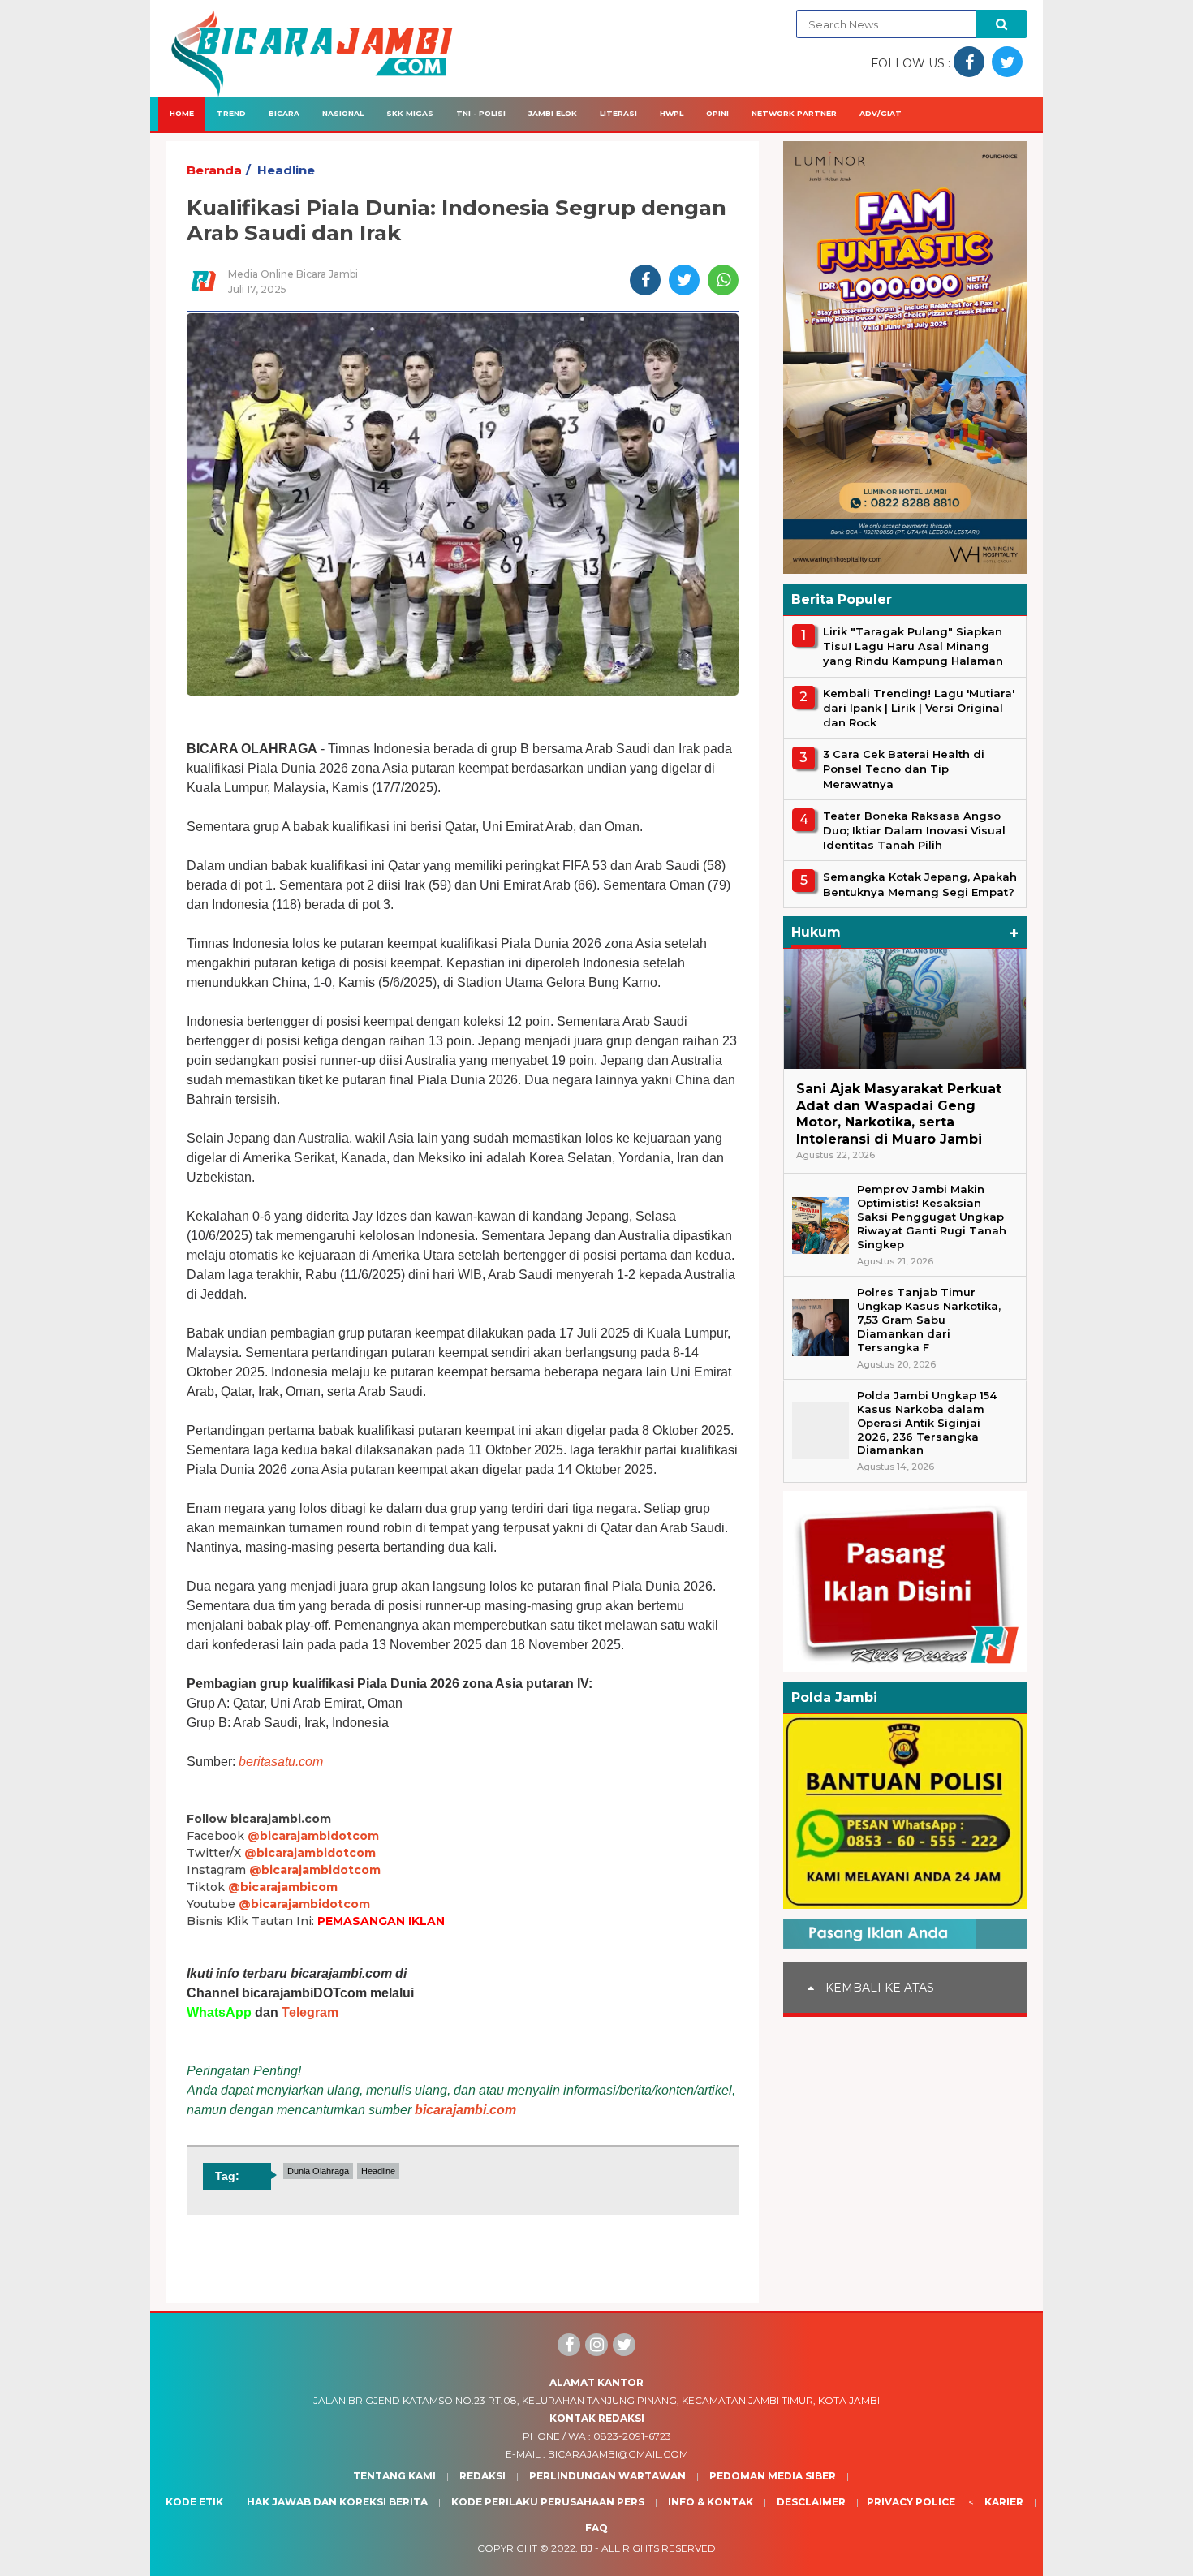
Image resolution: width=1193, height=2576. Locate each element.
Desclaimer (811, 2502)
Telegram (310, 2012)
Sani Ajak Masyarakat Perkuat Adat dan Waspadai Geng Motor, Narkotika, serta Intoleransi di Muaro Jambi (899, 1114)
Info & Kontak (711, 2502)
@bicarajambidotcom (313, 1836)
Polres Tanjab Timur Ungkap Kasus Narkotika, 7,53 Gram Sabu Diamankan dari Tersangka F (929, 1320)
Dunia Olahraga (318, 2171)
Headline (286, 170)
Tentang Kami (394, 2476)
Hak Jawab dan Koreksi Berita (337, 2502)
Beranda (214, 170)
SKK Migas (410, 113)
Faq (596, 2528)
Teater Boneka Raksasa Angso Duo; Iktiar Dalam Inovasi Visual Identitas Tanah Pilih (914, 830)
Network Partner (794, 113)
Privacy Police (911, 2502)
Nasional (343, 113)
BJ (586, 2548)
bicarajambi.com (465, 2110)
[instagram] (596, 2345)
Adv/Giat (881, 113)
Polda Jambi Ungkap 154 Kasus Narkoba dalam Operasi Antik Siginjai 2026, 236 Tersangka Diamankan (927, 1423)
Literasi (618, 113)
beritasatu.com (281, 1762)
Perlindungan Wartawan (607, 2476)
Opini (717, 113)
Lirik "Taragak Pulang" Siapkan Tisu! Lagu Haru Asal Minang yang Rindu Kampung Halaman (913, 646)
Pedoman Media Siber (773, 2476)
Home (182, 113)
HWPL (672, 113)
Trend (231, 113)
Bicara (284, 113)
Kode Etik (194, 2502)
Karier (1004, 2502)
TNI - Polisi (481, 113)
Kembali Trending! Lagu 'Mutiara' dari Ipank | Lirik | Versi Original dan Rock (919, 708)
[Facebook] (569, 2345)
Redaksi (482, 2476)
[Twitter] (624, 2345)
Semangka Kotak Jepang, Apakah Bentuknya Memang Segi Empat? (920, 884)
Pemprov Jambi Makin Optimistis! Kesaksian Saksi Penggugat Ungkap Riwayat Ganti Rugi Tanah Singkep (932, 1217)
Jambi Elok (553, 113)
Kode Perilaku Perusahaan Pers (548, 2502)
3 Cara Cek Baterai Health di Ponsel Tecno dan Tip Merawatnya (904, 769)
